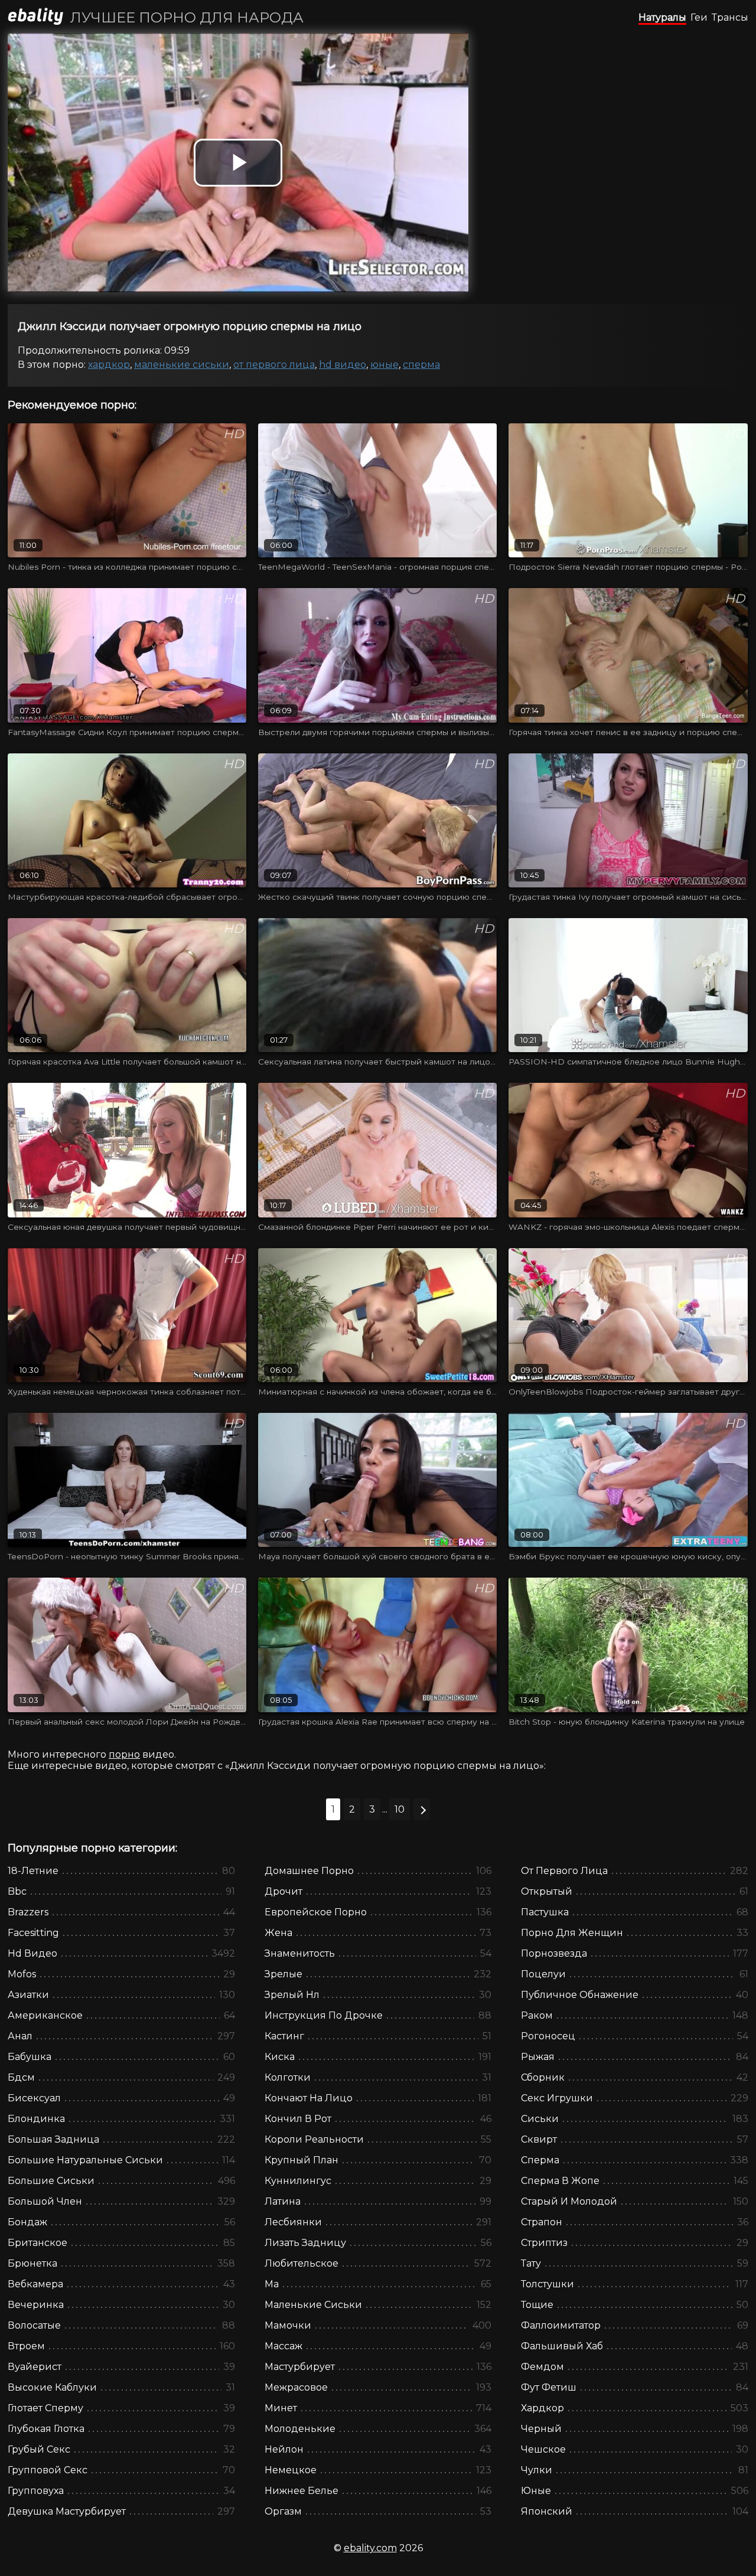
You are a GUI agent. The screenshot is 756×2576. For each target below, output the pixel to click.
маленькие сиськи (182, 365)
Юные (384, 365)
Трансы (730, 17)
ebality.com (370, 2548)
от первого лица (274, 365)
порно (124, 1754)
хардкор (109, 365)
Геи (699, 17)
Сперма (421, 365)
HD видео (343, 365)
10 (400, 1809)
